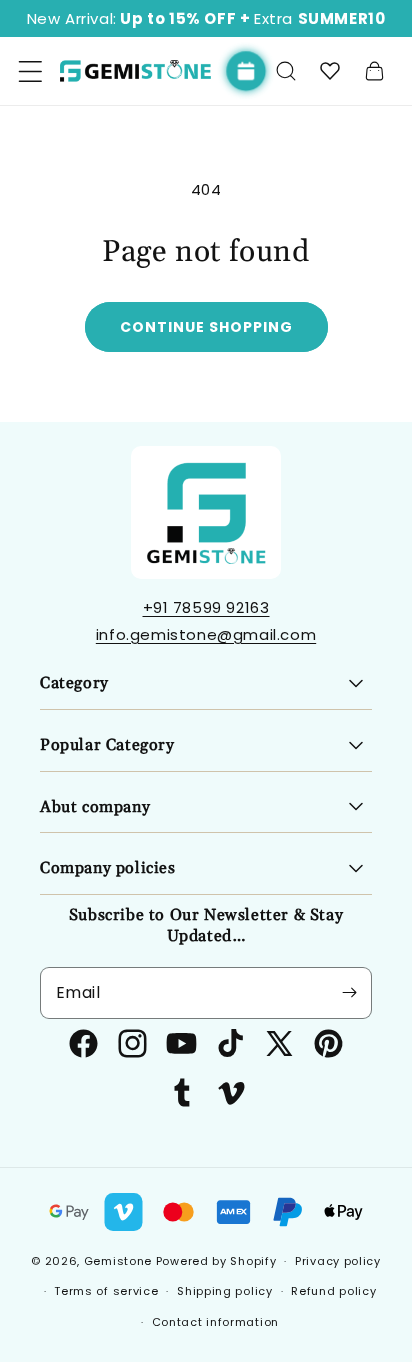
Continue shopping (206, 327)
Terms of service (106, 1291)
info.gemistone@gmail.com (206, 634)
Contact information (215, 1322)
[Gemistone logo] (135, 71)
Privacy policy (338, 1261)
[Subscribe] (349, 993)
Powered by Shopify (216, 1261)
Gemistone (118, 1261)
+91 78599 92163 (206, 607)
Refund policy (333, 1291)
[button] (286, 71)
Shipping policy (225, 1291)
